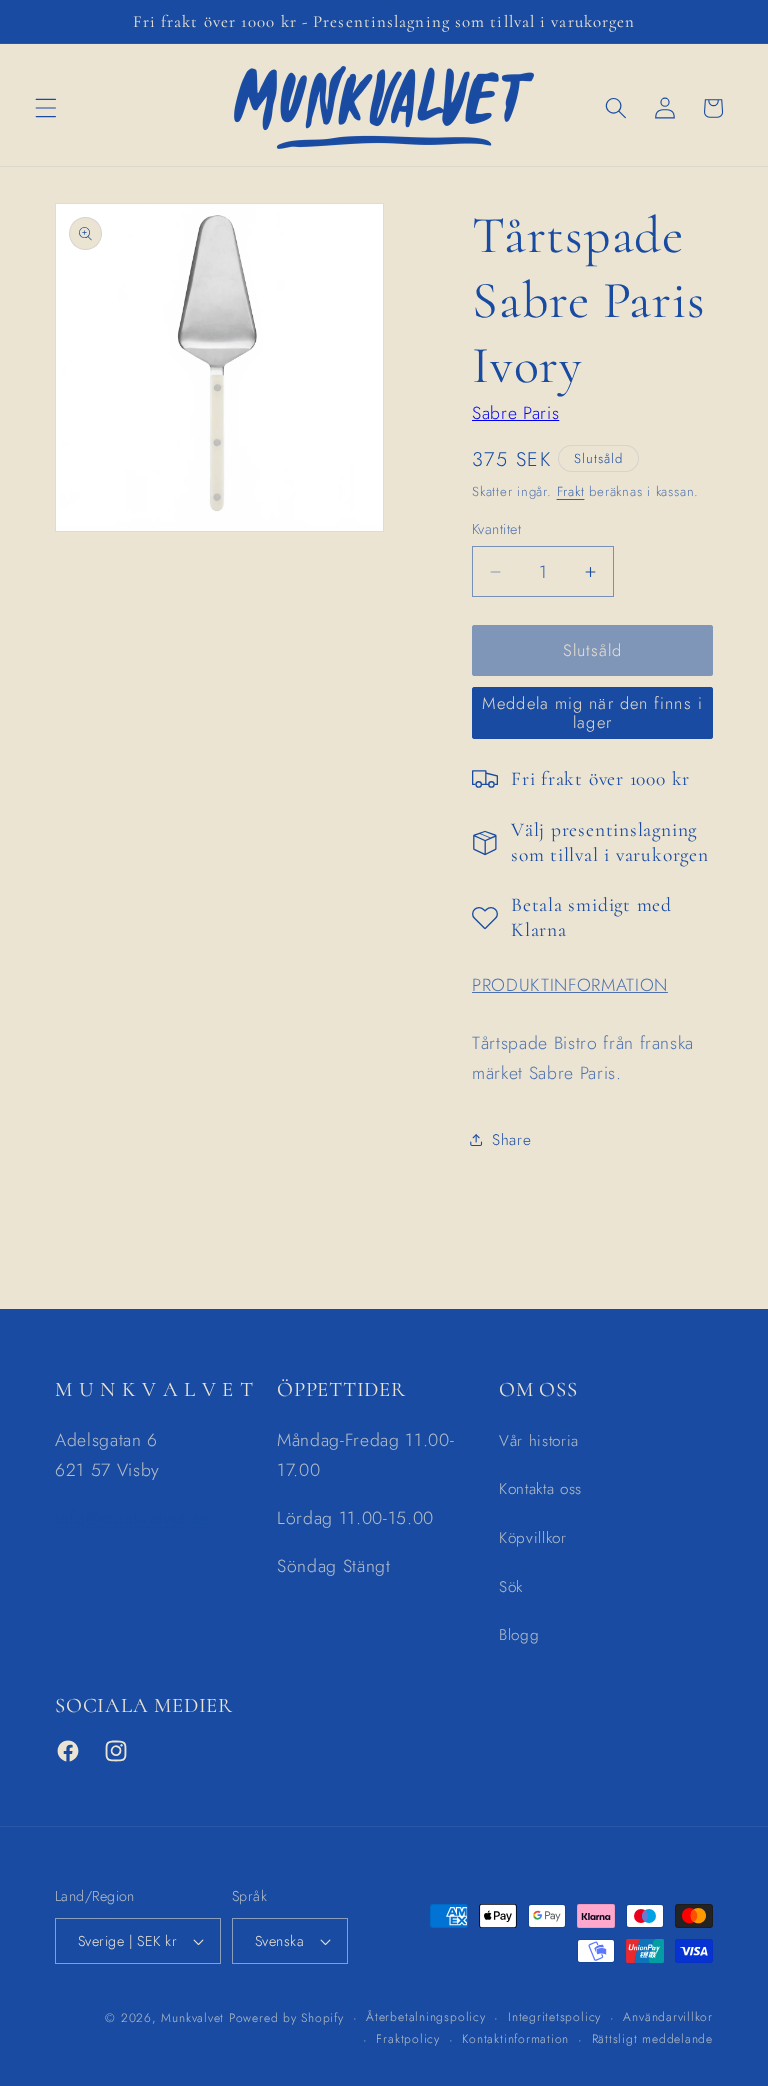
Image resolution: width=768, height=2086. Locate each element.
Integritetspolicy (554, 2017)
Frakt (571, 491)
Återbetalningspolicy (425, 2017)
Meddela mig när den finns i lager (592, 713)
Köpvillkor (533, 1538)
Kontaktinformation (515, 2039)
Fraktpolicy (407, 2039)
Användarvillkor (668, 2017)
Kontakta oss (540, 1489)
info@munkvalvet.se (132, 1518)
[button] (46, 108)
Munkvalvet (192, 2018)
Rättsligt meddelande (652, 2039)
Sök (511, 1587)
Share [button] (511, 1140)
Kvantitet (496, 529)
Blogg (519, 1635)
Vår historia (539, 1441)
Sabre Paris (515, 413)
